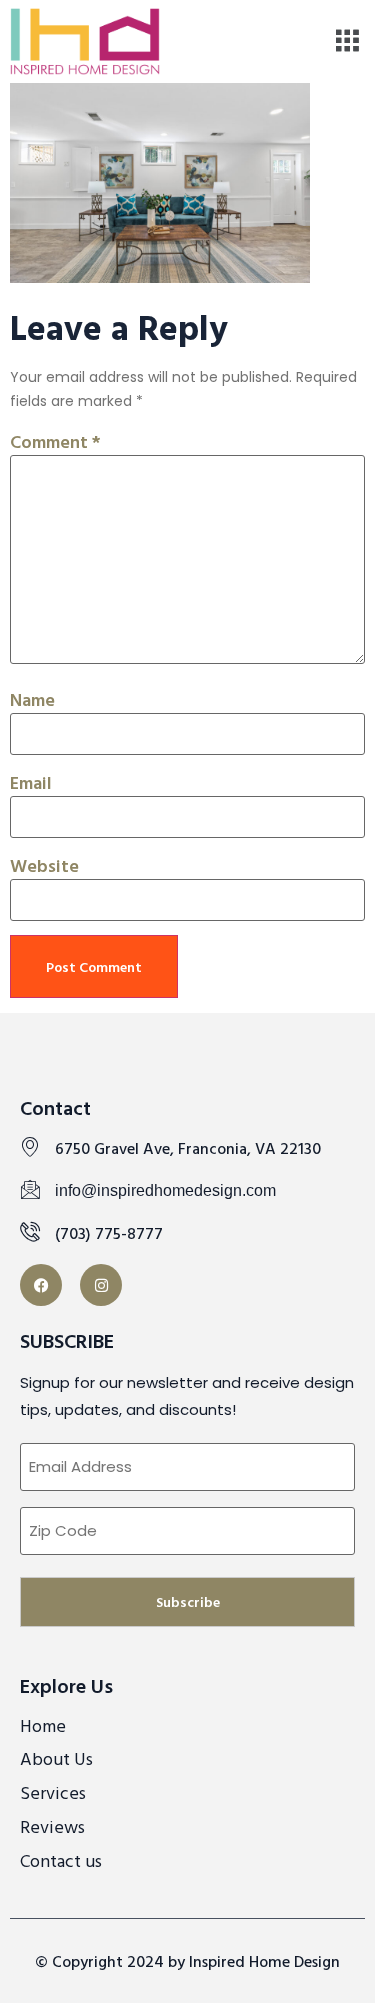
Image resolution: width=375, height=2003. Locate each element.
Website (44, 865)
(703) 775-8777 (109, 1233)
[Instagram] (101, 1285)
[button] (347, 41)
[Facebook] (41, 1285)
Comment (55, 441)
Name (32, 699)
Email (31, 782)
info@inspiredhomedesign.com (165, 1190)
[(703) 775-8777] (30, 1231)
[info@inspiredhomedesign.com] (30, 1189)
